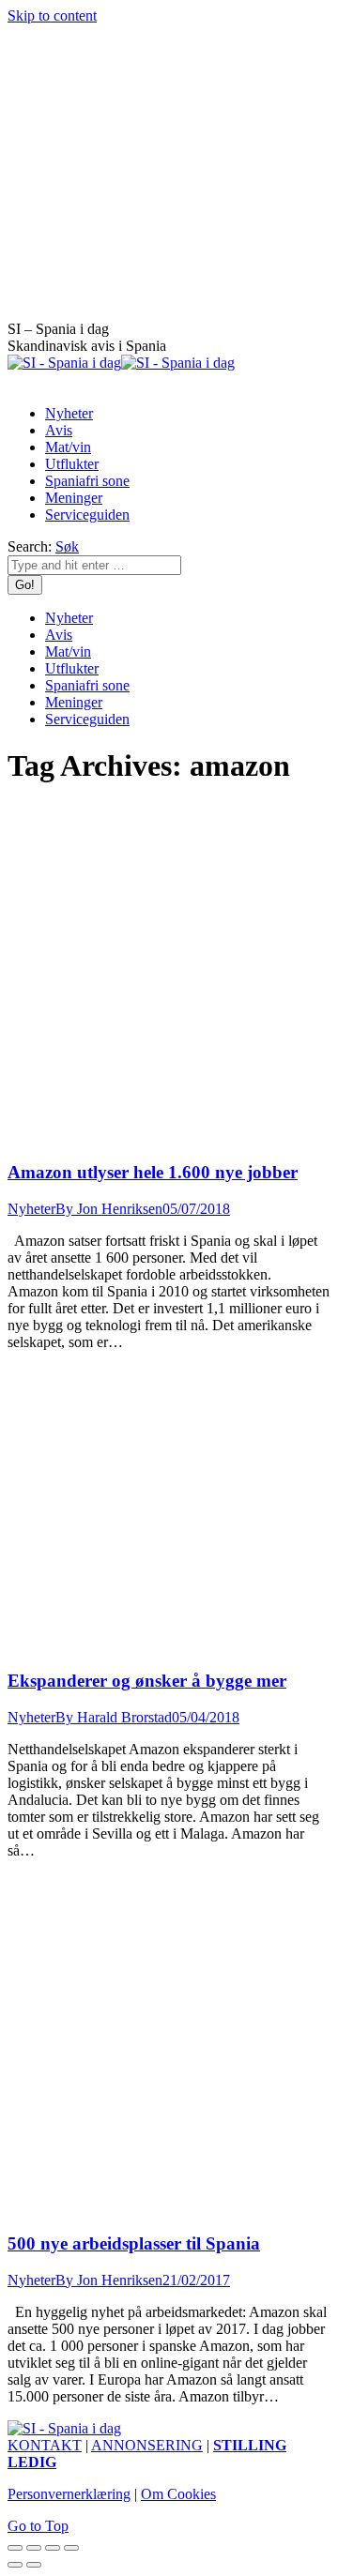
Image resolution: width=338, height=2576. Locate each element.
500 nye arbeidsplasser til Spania (134, 2243)
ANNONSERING (147, 2445)
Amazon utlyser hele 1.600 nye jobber (153, 1172)
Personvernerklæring (69, 2494)
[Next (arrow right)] (34, 2565)
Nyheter (31, 1209)
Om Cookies (178, 2494)
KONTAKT (45, 2445)
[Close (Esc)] (15, 2548)
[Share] (34, 2548)
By (109, 1209)
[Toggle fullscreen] (53, 2548)
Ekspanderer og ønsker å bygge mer (147, 1681)
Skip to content (52, 15)
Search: (30, 546)
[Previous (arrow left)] (15, 2565)
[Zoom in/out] (71, 2548)
